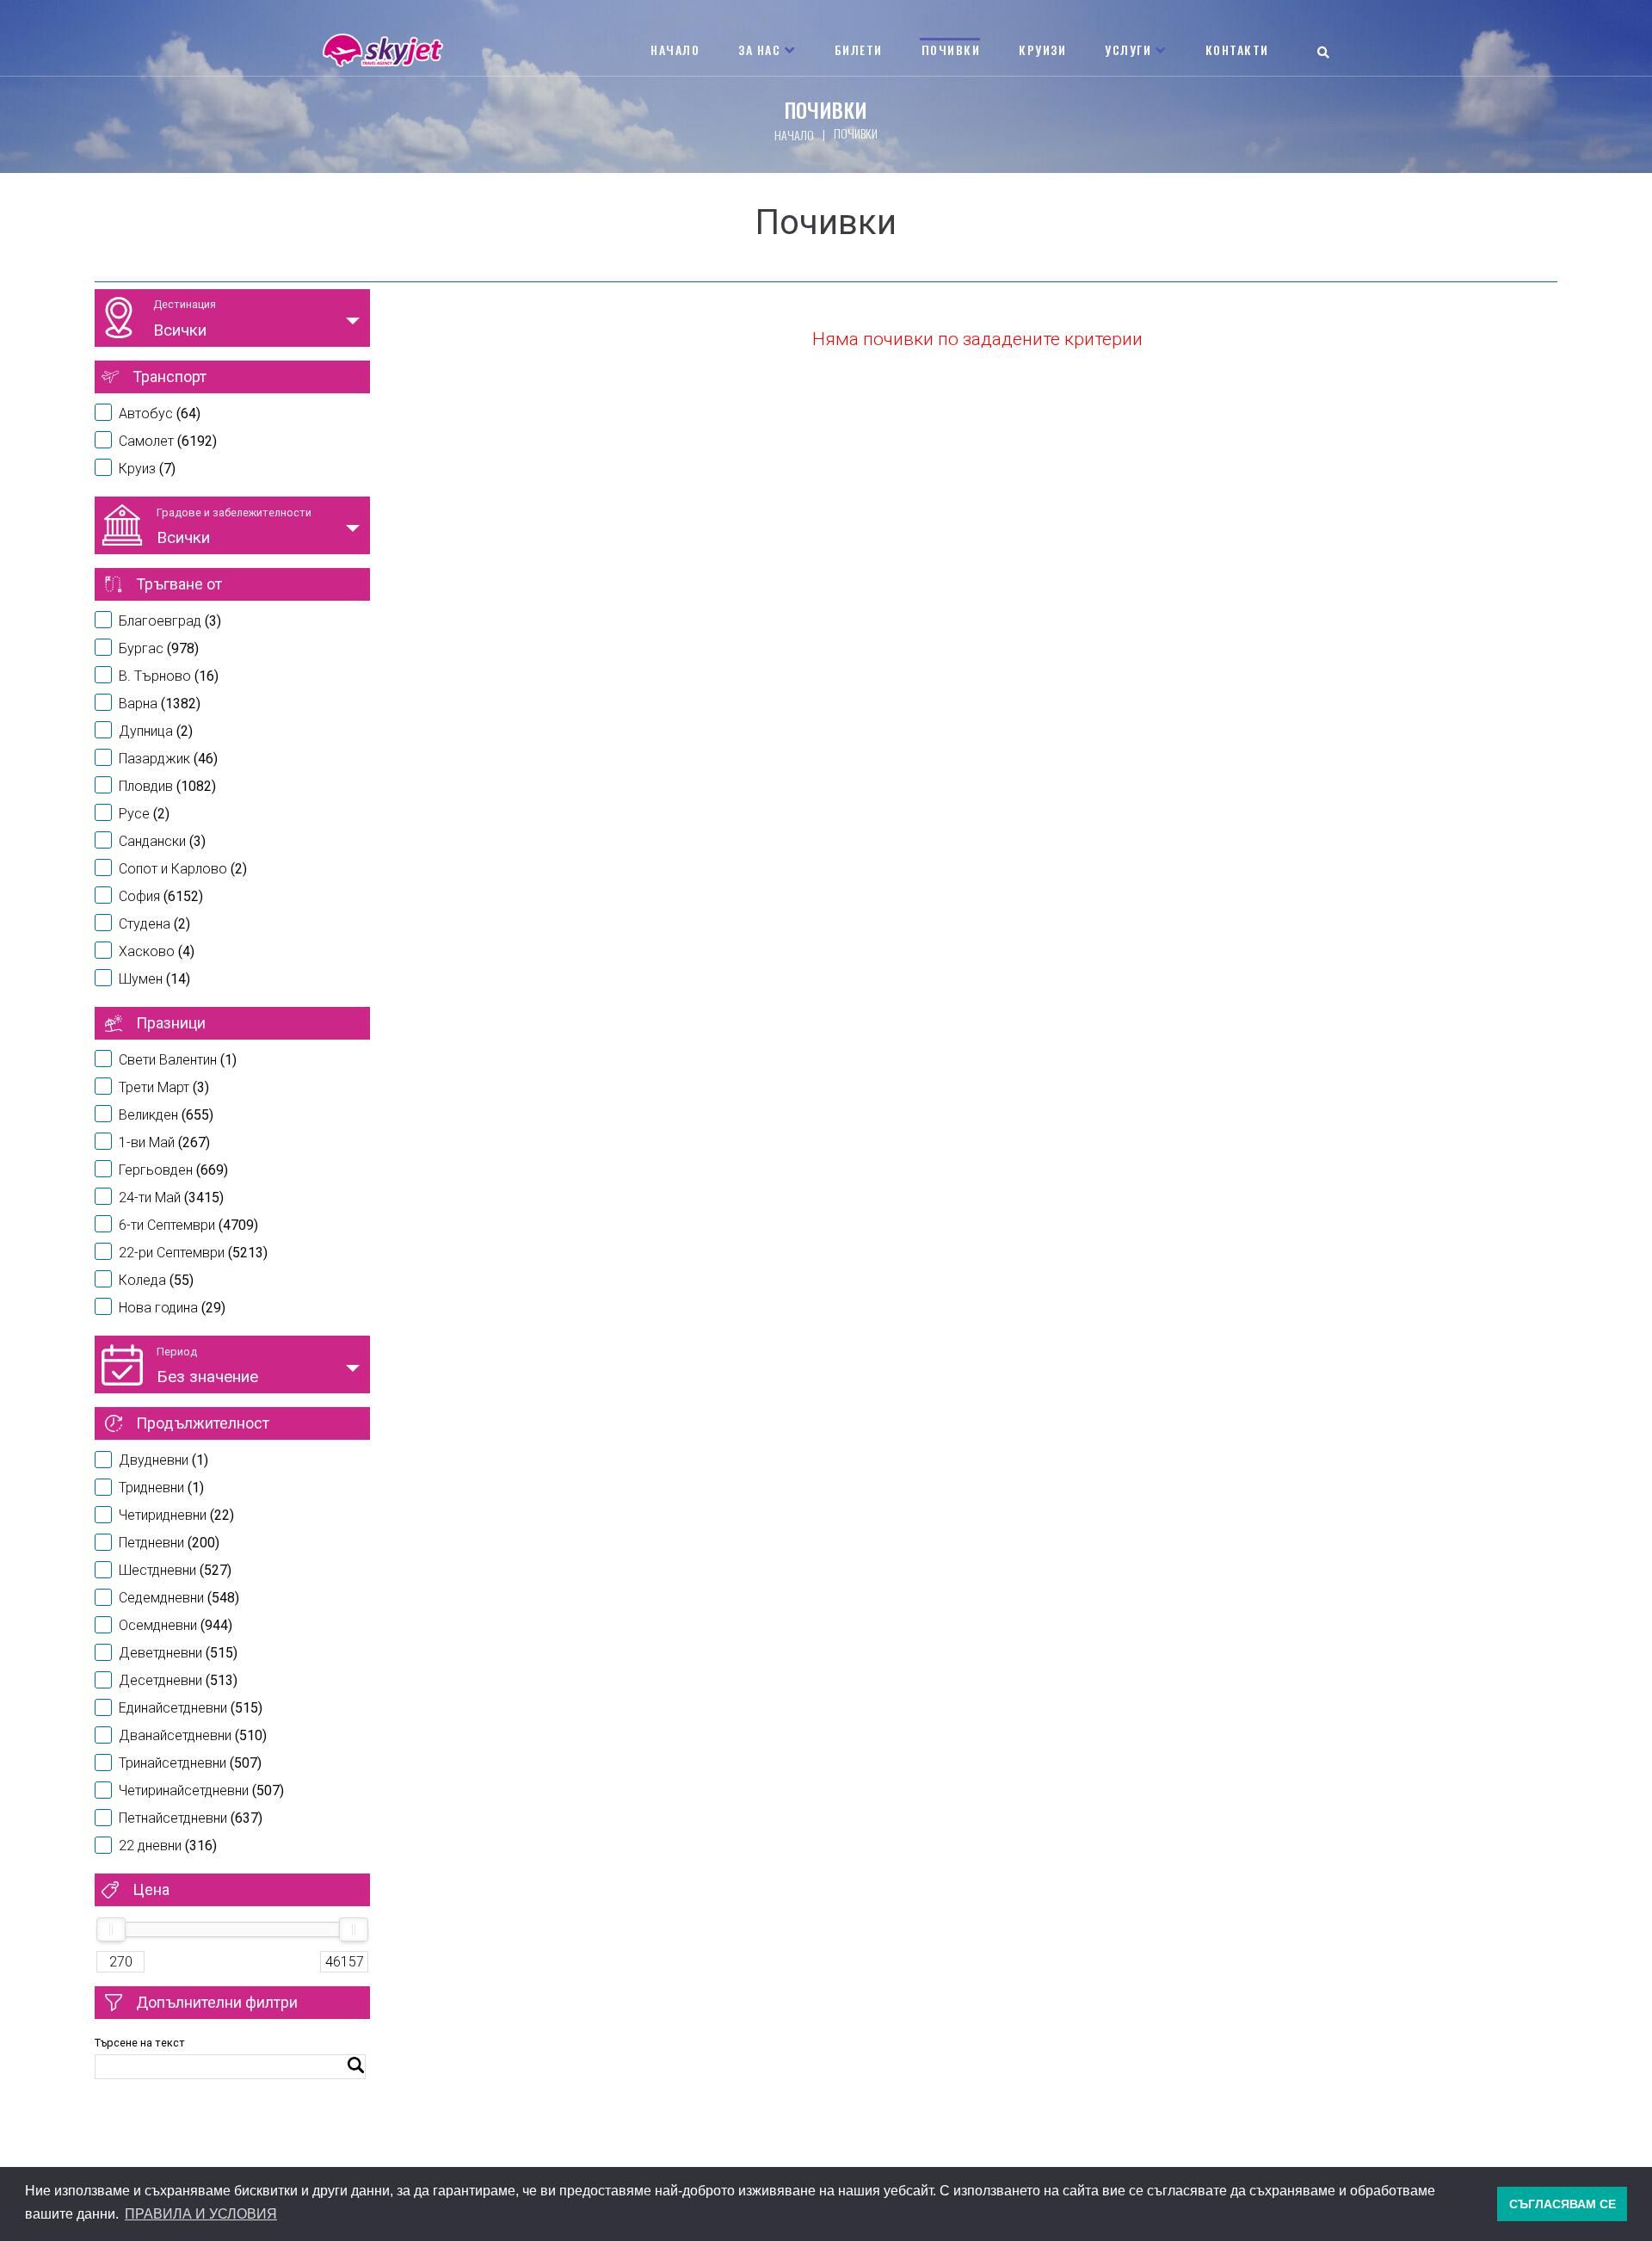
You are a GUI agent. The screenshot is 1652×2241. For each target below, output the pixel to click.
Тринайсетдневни (190, 1763)
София (161, 896)
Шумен (154, 979)
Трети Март (164, 1087)
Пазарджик (168, 759)
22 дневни (168, 1846)
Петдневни (169, 1543)
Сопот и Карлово (183, 869)
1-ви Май (164, 1142)
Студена (154, 924)
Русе (144, 814)
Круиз (147, 469)
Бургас (159, 648)
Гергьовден (173, 1170)
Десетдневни (178, 1680)
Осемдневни (176, 1625)
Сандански (162, 841)
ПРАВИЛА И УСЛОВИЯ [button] (201, 2214)
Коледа (156, 1280)
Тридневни (161, 1488)
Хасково (157, 951)
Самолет (168, 441)
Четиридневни (176, 1515)
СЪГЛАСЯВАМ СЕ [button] (1563, 2204)
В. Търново (169, 676)
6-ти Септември (188, 1225)
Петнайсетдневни (191, 1818)
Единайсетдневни (191, 1708)
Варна (160, 704)
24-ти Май (171, 1198)
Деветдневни (178, 1653)
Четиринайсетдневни (201, 1790)
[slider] (111, 1929)
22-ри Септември (193, 1253)
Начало (794, 135)
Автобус (160, 414)
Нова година (172, 1308)
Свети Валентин (178, 1060)
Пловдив (167, 786)
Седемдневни (179, 1598)
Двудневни (163, 1460)
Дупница (156, 731)
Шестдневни (175, 1570)
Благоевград (170, 621)
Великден (166, 1115)
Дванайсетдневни (193, 1735)
